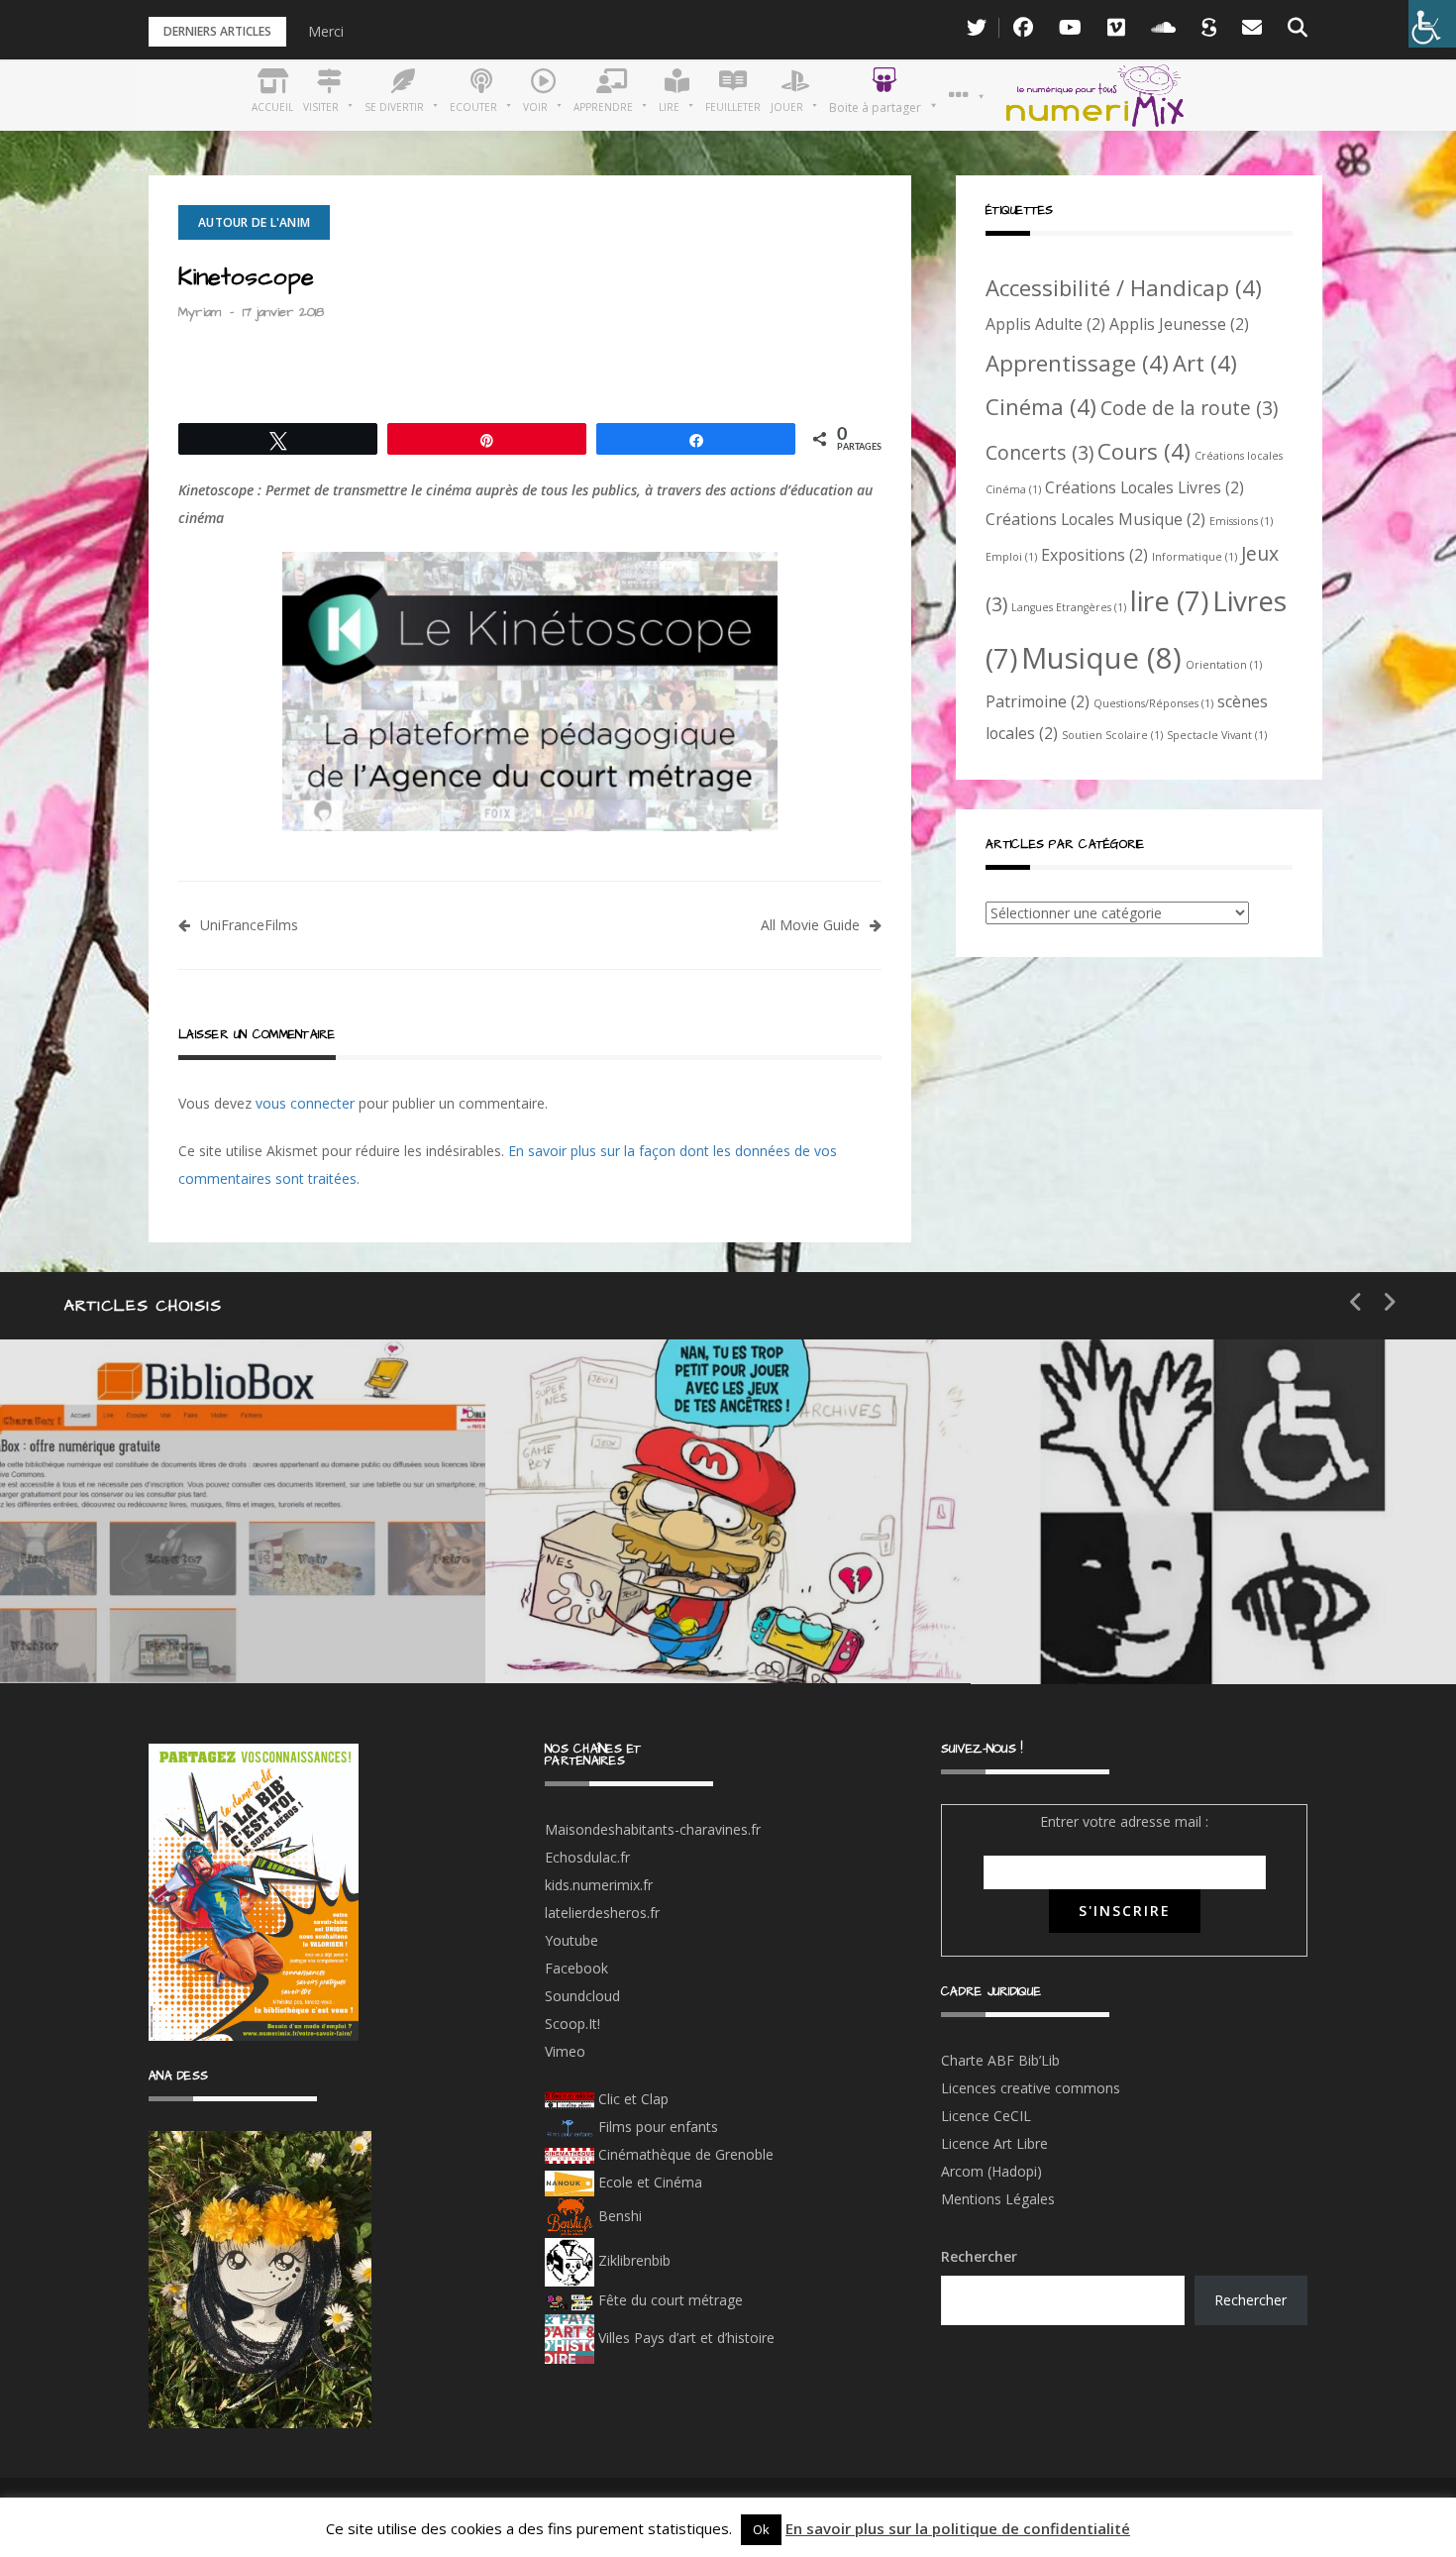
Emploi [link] (1011, 557)
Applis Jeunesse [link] (1179, 324)
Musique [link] (1101, 658)
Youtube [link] (572, 1940)
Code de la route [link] (1189, 408)
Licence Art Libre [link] (994, 2143)
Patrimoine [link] (1038, 701)
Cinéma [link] (1041, 406)
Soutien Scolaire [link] (1112, 735)
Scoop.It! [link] (572, 2024)
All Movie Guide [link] (810, 925)
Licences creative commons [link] (1033, 2088)
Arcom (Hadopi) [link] (991, 2171)
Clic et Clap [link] (631, 2099)
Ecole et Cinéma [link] (648, 2182)
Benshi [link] (620, 2216)
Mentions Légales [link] (998, 2199)
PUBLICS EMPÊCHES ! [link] (1179, 1624)
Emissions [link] (1241, 521)
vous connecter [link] (305, 1103)
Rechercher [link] (1250, 2300)
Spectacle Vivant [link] (1217, 735)
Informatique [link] (1195, 557)
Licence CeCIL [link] (986, 2116)
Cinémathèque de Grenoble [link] (684, 2154)
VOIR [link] (610, 1553)
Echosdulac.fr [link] (587, 1857)
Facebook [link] (576, 1968)
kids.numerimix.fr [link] (599, 1885)
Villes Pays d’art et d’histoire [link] (684, 2338)
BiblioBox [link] (183, 1553)
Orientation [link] (1224, 665)
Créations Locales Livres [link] (1144, 487)
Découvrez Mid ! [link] (658, 1623)
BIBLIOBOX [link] (143, 1623)
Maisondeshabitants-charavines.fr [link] (653, 1829)
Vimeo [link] (565, 2051)
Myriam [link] (200, 312)
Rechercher (979, 2256)
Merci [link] (326, 31)
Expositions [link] (1094, 555)
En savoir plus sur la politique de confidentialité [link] (958, 2528)
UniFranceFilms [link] (249, 925)
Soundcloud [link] (582, 1996)
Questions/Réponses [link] (1153, 703)
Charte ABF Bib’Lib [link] (1000, 2060)
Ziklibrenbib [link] (632, 2260)
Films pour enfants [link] (656, 2127)
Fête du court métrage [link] (669, 2300)
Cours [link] (1144, 451)
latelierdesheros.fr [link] (602, 1913)
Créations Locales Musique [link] (1095, 519)
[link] (1432, 24)
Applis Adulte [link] (1045, 324)
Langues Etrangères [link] (1069, 607)
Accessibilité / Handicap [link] (1124, 287)
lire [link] (1169, 600)
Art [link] (1205, 363)
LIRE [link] (1090, 1554)
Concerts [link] (1040, 452)
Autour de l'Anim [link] (254, 222)
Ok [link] (761, 2529)
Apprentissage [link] (1077, 363)
